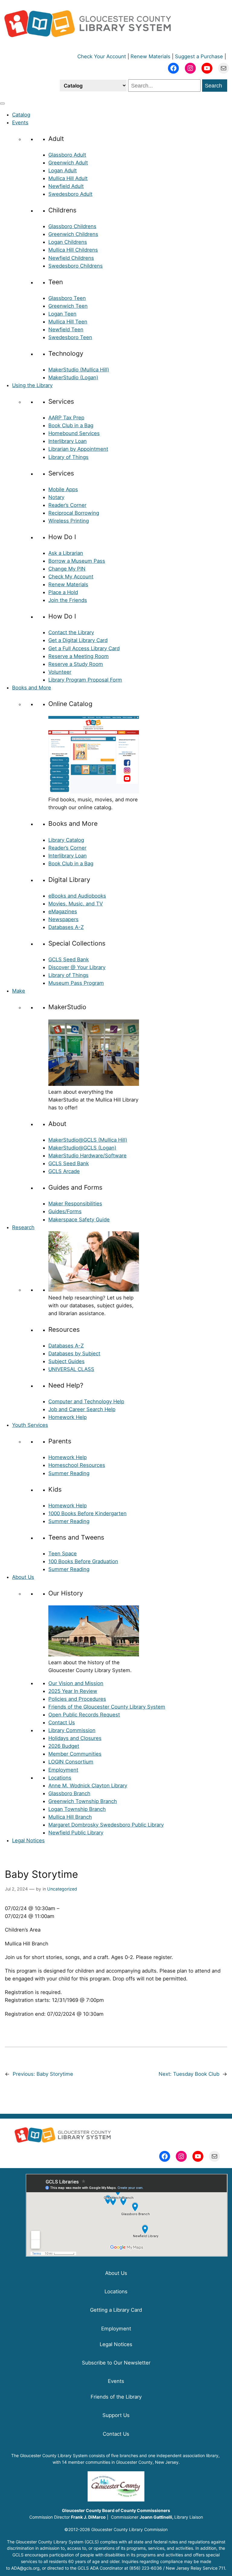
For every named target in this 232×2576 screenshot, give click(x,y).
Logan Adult (63, 170)
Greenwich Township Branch (83, 1801)
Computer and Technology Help (86, 1401)
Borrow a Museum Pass (77, 561)
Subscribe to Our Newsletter (116, 2363)
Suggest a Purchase (199, 56)
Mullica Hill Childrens (73, 250)
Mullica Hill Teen (68, 322)
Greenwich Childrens (73, 234)
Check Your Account (102, 56)
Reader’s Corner (67, 505)
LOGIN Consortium (71, 1762)
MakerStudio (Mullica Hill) (79, 370)
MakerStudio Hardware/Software (87, 1156)
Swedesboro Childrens (76, 266)
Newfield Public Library (76, 1833)
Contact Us (62, 1722)
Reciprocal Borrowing (74, 513)
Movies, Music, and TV (76, 904)
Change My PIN (67, 569)
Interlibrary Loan (68, 441)
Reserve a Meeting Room (79, 656)
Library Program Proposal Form (85, 680)
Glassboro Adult (67, 155)
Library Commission (72, 1730)
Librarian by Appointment (78, 449)
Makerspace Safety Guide (79, 1220)
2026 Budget (64, 1746)
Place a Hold (63, 592)
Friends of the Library (116, 2397)
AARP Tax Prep (66, 418)
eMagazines (63, 911)
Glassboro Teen (67, 298)
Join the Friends (68, 600)
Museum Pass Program (76, 983)
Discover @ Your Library (77, 967)
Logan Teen (62, 314)
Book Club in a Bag (71, 425)
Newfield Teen (66, 329)
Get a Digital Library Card (78, 640)
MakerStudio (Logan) (73, 377)
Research (23, 1227)
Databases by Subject (74, 1353)
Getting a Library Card (116, 2310)
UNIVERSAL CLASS (71, 1369)
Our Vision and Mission (76, 1683)
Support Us (116, 2415)
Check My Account (71, 577)
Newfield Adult (66, 186)
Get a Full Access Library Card (84, 648)
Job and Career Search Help (82, 1409)
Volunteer (60, 672)
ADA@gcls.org (25, 2568)
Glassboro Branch (69, 1793)
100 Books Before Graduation (83, 1561)
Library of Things (68, 457)
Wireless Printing (69, 521)
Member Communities (75, 1754)
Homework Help (68, 1417)
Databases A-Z (66, 927)
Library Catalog (66, 840)
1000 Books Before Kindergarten (87, 1513)
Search (213, 86)
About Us (23, 1577)
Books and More (32, 688)
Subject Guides (66, 1361)
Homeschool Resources (77, 1465)
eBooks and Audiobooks (77, 896)
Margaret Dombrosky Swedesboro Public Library (106, 1825)
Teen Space (63, 1554)
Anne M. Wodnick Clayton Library (88, 1786)
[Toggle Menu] (2, 103)
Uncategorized (62, 1889)
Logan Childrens (68, 242)
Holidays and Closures (75, 1738)
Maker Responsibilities (75, 1204)
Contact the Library (71, 632)
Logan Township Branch (77, 1809)
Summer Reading (69, 1473)
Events (20, 122)
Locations (60, 1778)
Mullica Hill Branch (70, 1817)
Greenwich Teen (68, 306)
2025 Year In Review (73, 1691)
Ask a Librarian (66, 553)
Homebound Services (74, 433)
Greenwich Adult (68, 163)
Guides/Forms (65, 1211)
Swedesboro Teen (70, 337)
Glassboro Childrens (72, 226)
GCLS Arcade (64, 1171)
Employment (63, 1770)
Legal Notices (28, 1840)
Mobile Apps (63, 489)
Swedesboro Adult (70, 194)
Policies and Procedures (77, 1699)
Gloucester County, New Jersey (147, 2462)
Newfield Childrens (71, 258)
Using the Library (32, 385)
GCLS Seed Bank (69, 959)
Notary (56, 497)
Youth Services (30, 1425)
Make (19, 991)
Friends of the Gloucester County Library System (107, 1707)
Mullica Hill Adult (68, 178)
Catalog (21, 115)
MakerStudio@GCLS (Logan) (82, 1148)
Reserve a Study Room (76, 664)
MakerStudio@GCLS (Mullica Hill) (88, 1140)
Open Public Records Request (84, 1715)
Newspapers (63, 919)
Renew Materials (150, 56)
